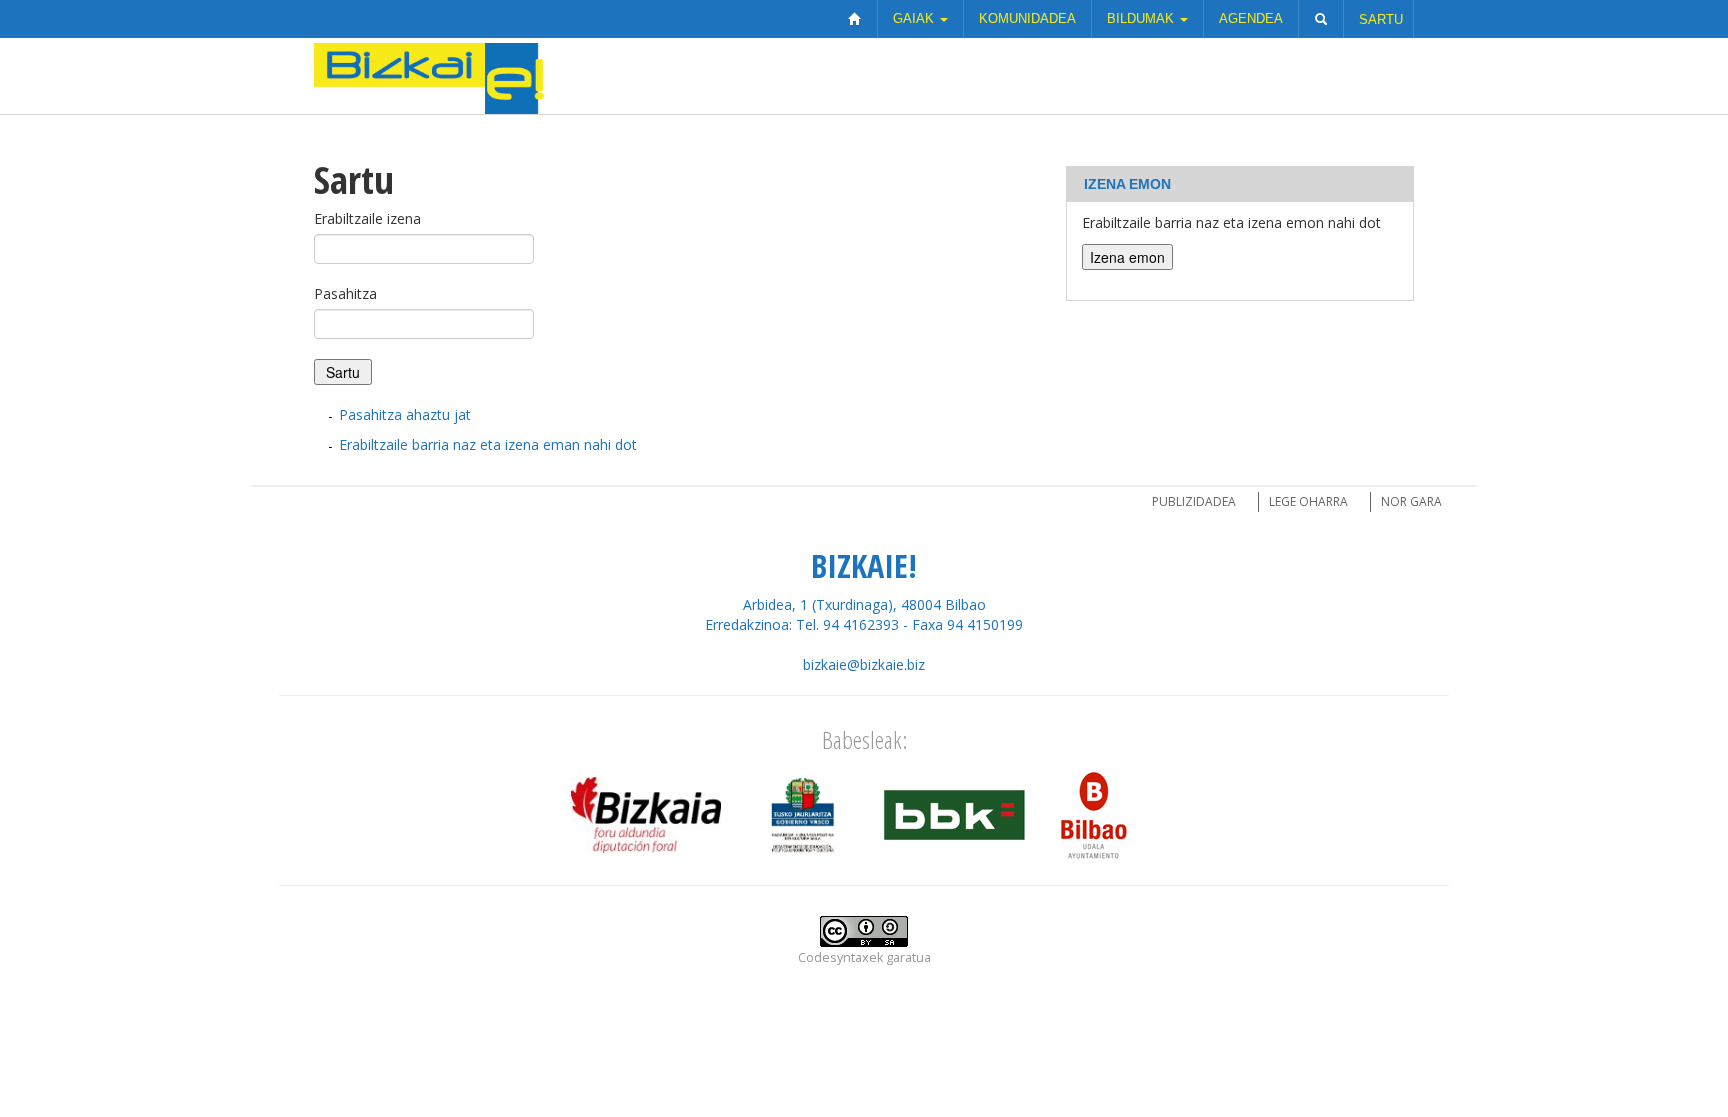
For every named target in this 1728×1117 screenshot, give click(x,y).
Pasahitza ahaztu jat (405, 414)
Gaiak (915, 18)
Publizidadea (1194, 501)
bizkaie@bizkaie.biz (864, 664)
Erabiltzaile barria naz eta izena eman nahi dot (488, 444)
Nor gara (1411, 501)
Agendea (1251, 18)
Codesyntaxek (840, 957)
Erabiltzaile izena (367, 218)
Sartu (1381, 19)
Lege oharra (1308, 501)
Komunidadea (1027, 18)
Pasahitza (345, 293)
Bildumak (1142, 18)
